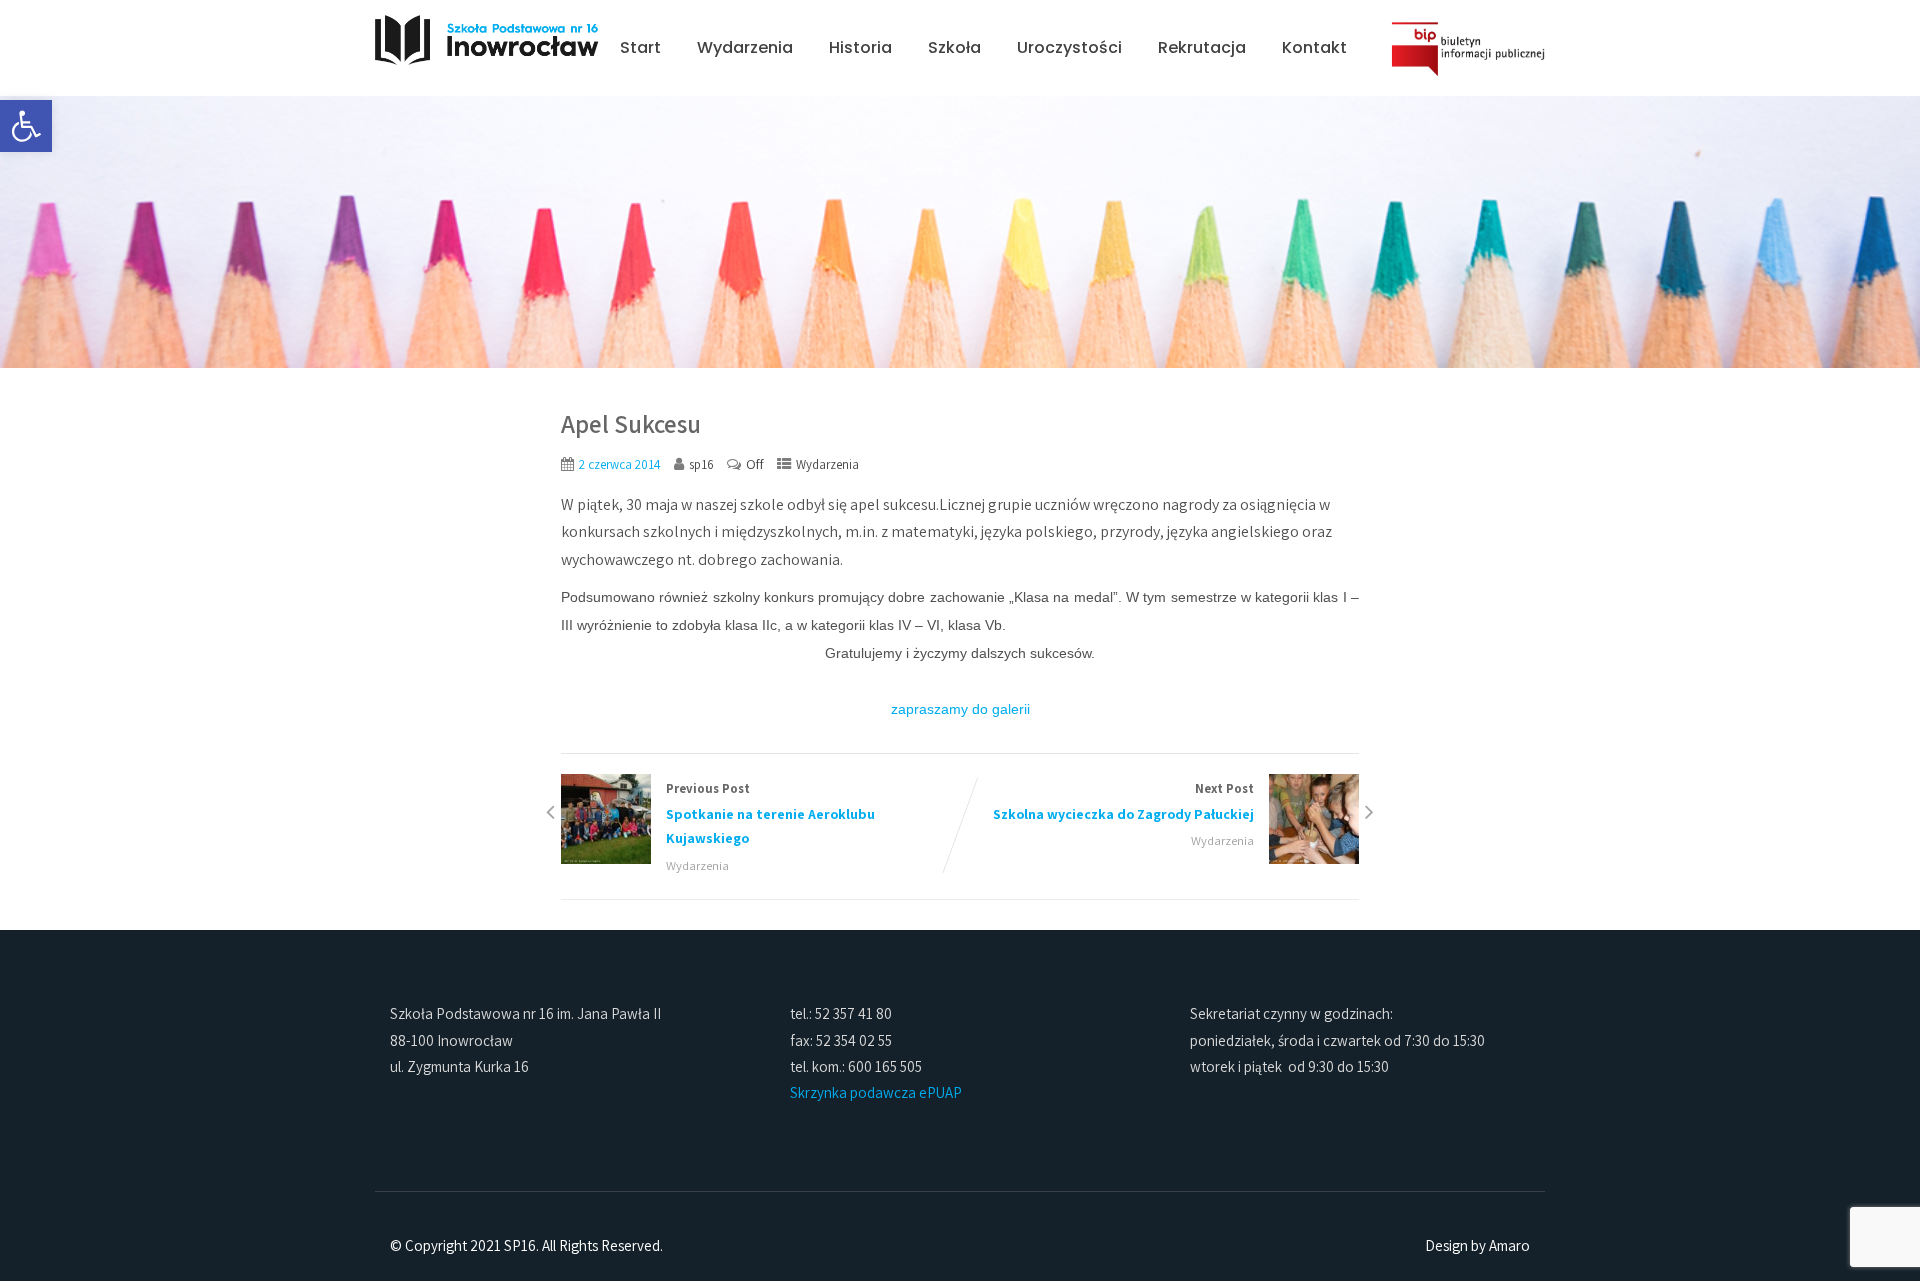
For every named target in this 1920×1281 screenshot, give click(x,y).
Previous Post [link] (770, 814)
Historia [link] (860, 47)
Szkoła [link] (954, 47)
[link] (26, 126)
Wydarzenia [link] (745, 47)
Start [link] (640, 47)
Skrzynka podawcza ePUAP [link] (876, 1092)
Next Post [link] (1123, 801)
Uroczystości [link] (1069, 47)
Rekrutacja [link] (1202, 47)
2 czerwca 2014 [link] (620, 464)
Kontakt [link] (1314, 47)
